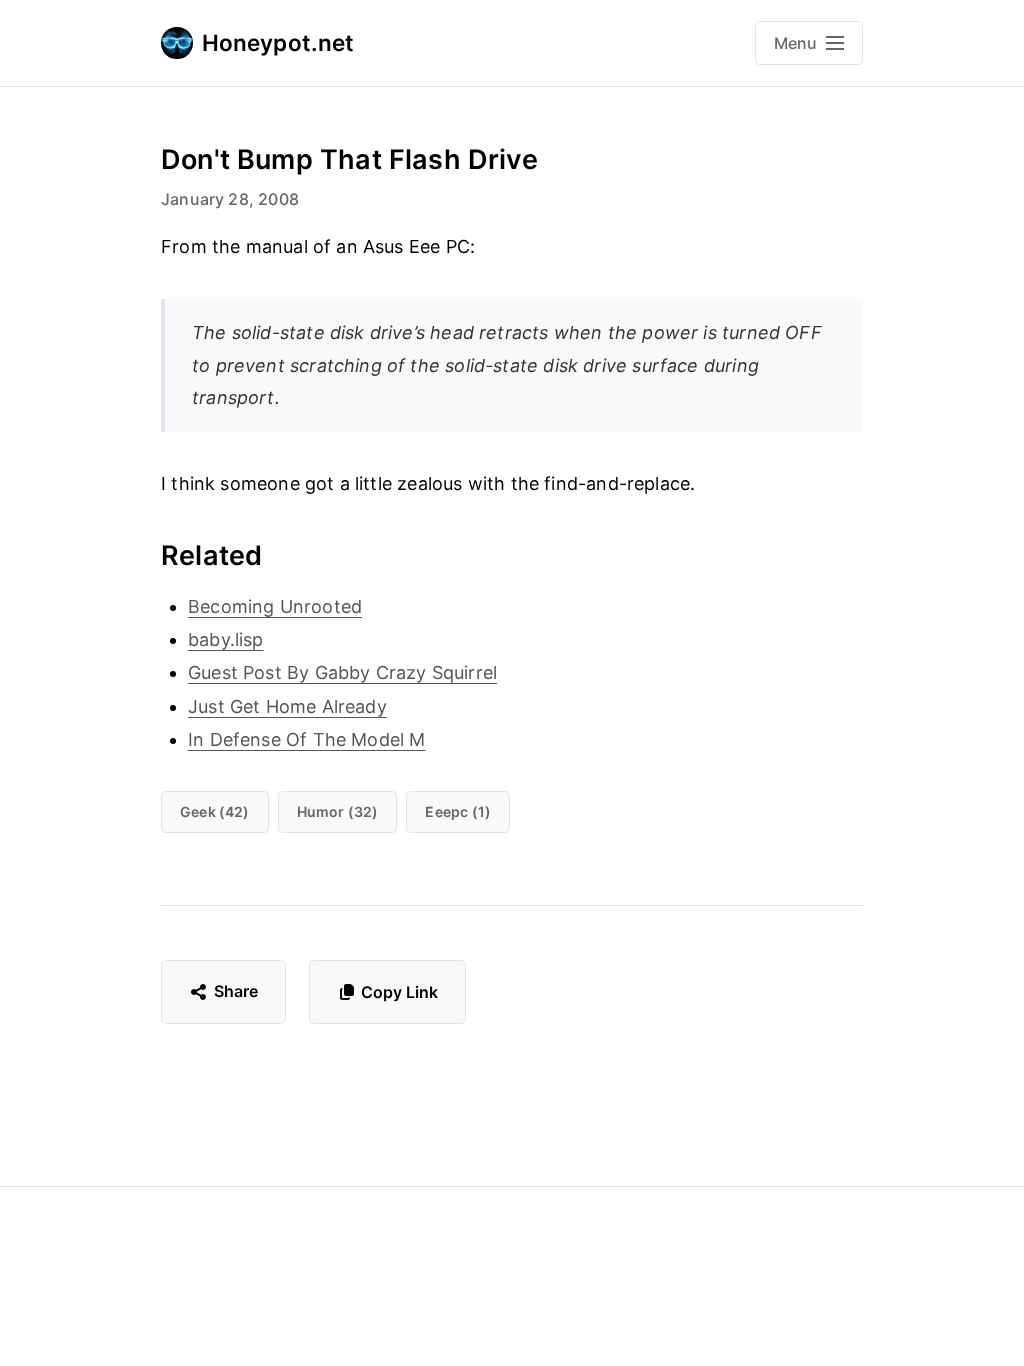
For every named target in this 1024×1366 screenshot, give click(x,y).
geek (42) (215, 811)
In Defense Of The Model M (307, 739)
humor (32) (338, 811)
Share (236, 991)
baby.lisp (226, 639)
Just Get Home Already (287, 706)
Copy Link (399, 992)
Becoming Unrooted (275, 606)
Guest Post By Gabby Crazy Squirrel (342, 672)
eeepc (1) (458, 811)
